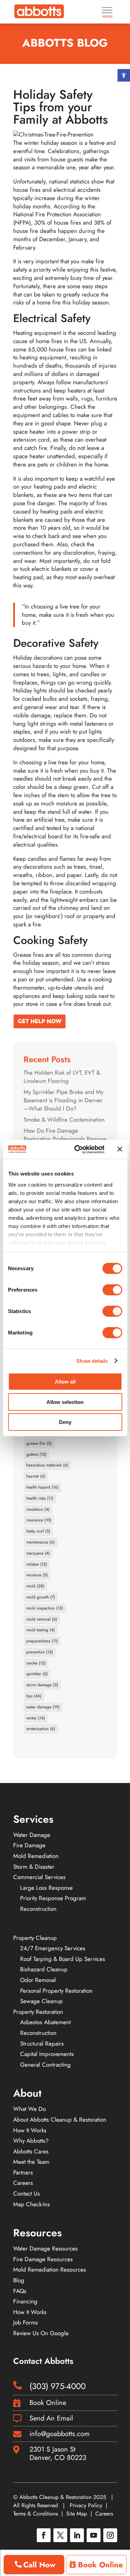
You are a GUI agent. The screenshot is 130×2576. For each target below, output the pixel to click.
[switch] (112, 1290)
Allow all (65, 1382)
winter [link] (36, 1718)
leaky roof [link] (38, 1531)
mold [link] (35, 1586)
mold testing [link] (41, 1630)
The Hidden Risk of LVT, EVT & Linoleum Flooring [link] (62, 1077)
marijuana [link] (38, 1553)
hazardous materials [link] (47, 1465)
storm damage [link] (42, 1685)
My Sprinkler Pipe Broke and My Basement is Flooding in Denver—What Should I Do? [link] (63, 1100)
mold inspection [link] (45, 1608)
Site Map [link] (77, 2514)
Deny (65, 1422)
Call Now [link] (39, 2565)
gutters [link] (36, 1454)
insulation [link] (38, 1509)
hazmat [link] (36, 1476)
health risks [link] (40, 1498)
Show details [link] (92, 1361)
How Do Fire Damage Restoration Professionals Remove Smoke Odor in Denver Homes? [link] (65, 1139)
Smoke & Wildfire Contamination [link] (64, 1120)
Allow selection (65, 1402)
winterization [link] (41, 1729)
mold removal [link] (42, 1619)
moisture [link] (37, 1575)
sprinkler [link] (37, 1674)
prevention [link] (40, 1652)
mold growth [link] (41, 1597)
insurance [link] (39, 1520)
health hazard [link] (42, 1487)
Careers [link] (104, 2514)
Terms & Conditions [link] (36, 2514)
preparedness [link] (42, 1641)
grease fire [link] (39, 1443)
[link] (124, 75)
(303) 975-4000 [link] (58, 2386)
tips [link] (34, 1696)
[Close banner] (120, 1149)
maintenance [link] (41, 1542)
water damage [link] (43, 1707)
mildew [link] (37, 1564)
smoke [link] (36, 1663)
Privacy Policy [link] (86, 2505)
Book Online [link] (101, 2565)
